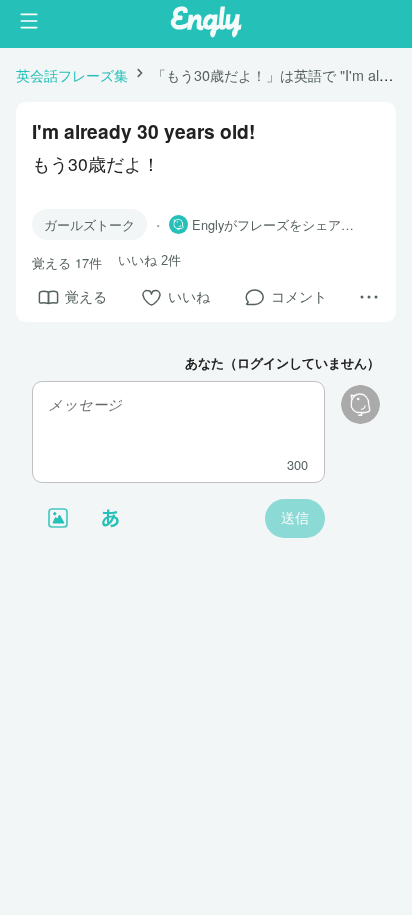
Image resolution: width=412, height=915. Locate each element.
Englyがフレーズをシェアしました (278, 225)
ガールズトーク (89, 224)
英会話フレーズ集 (72, 74)
